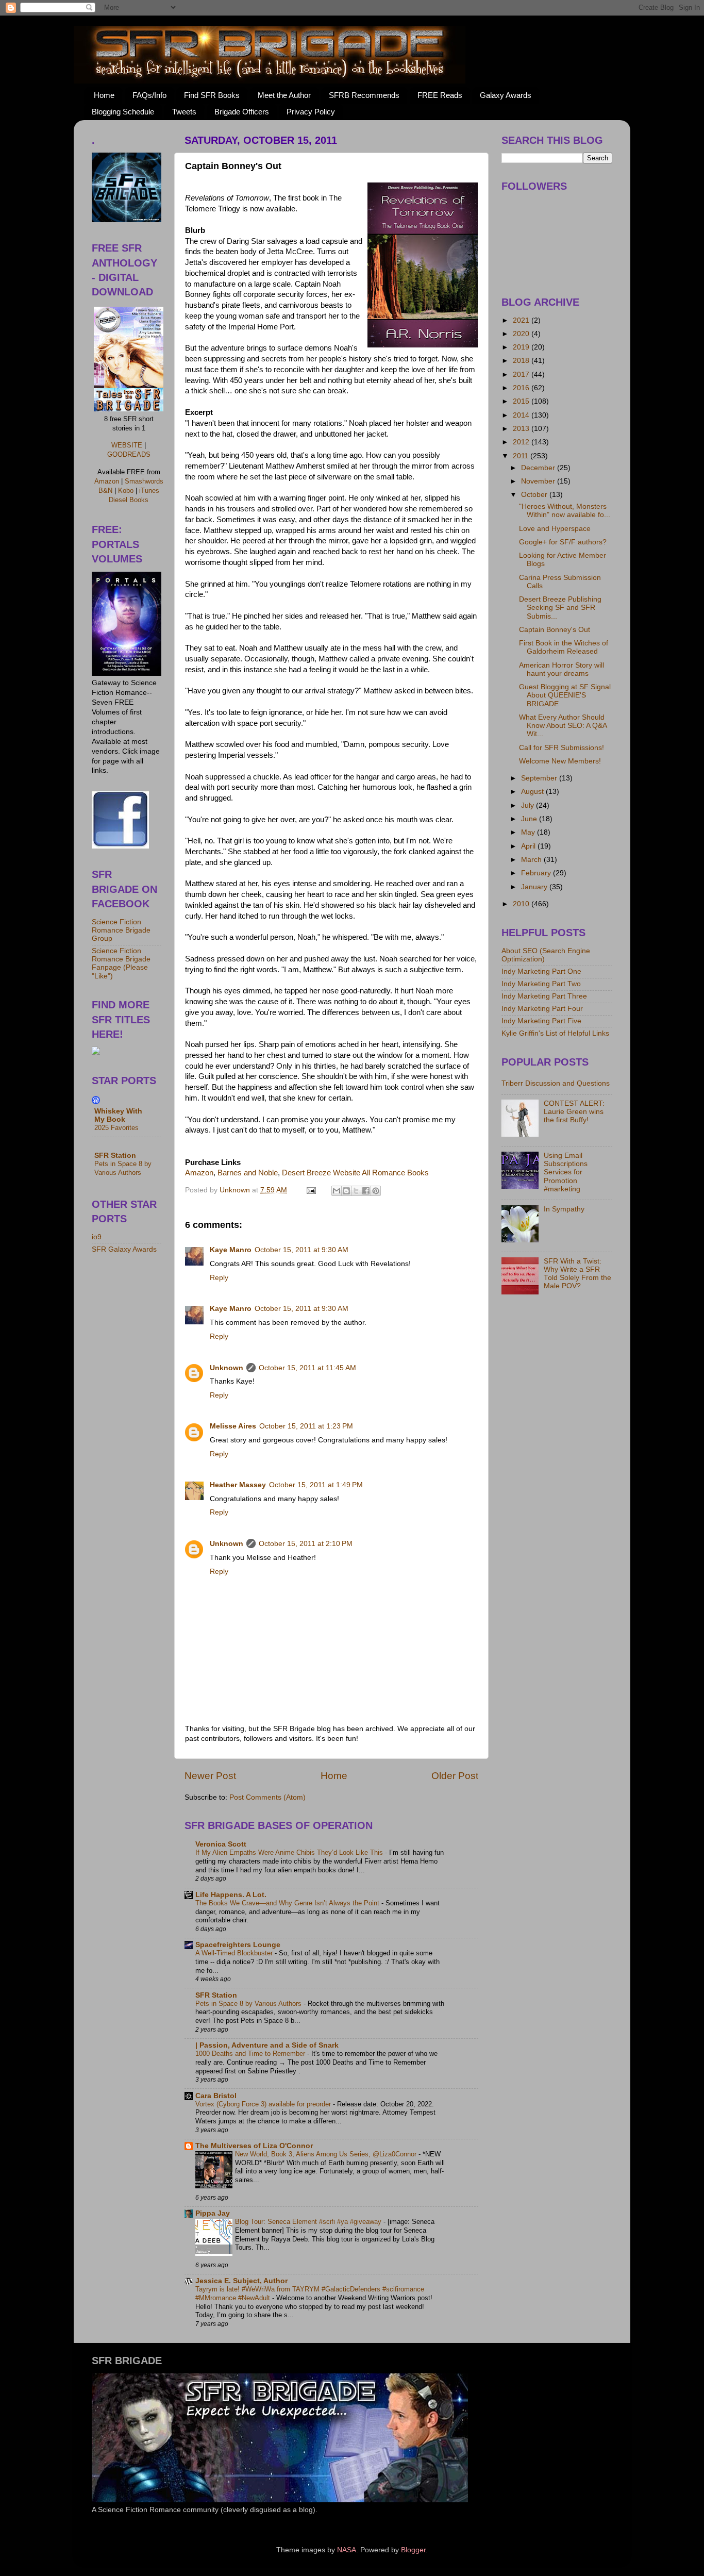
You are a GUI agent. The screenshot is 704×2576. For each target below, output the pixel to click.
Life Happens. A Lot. (231, 1895)
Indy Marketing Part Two (541, 984)
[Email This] (337, 1191)
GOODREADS (129, 454)
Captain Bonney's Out (555, 630)
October (535, 495)
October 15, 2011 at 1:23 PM (306, 1426)
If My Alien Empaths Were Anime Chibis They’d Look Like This (290, 1852)
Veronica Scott (221, 1844)
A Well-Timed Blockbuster (235, 1953)
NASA (347, 2550)
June (530, 819)
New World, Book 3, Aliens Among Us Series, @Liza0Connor (327, 2154)
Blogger (413, 2550)
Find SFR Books (212, 95)
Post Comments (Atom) (267, 1797)
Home (104, 95)
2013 (522, 429)
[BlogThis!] (346, 1191)
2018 (522, 361)
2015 (522, 401)
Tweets (184, 112)
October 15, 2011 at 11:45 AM (307, 1368)
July (529, 805)
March (532, 860)
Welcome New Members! (560, 761)
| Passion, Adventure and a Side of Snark (267, 2045)
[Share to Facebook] (366, 1191)
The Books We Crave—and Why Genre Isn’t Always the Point (288, 1903)
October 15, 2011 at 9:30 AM (301, 1250)
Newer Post (210, 1776)
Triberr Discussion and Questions (556, 1083)
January (535, 887)
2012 (522, 442)
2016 (522, 388)
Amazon (199, 1173)
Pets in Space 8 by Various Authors (249, 2004)
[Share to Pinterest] (376, 1191)
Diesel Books (129, 500)
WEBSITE (127, 445)
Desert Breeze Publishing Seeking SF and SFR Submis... (560, 608)
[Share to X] (356, 1191)
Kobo (126, 491)
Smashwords (144, 481)
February (537, 873)
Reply (219, 1278)
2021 (522, 320)
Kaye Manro (231, 1250)
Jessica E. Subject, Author (241, 2281)
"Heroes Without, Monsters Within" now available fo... (565, 511)
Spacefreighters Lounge (238, 1945)
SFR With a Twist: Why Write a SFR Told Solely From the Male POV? (577, 1274)
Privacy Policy (311, 112)
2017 (522, 375)
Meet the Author (284, 95)
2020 (522, 334)
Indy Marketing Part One (541, 971)
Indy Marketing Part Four (542, 1009)
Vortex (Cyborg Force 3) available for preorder (264, 2104)
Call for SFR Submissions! (561, 748)
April (529, 846)
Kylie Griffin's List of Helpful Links (555, 1033)
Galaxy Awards (506, 95)
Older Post (455, 1776)
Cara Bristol (216, 2096)
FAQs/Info (149, 95)
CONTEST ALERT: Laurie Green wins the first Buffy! (574, 1112)
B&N (105, 491)
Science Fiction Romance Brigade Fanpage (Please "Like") (121, 963)
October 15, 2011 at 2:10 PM (306, 1544)
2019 (522, 347)
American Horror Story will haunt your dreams (561, 669)
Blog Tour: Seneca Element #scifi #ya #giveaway (309, 2222)
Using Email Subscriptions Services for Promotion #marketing (566, 1172)
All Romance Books (395, 1173)
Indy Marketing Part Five (541, 1021)
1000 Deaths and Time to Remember (251, 2054)
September (540, 778)
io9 (97, 1237)
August (533, 792)
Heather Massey (238, 1485)
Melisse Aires (233, 1426)
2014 (522, 415)
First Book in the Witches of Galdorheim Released (564, 647)
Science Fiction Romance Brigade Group (121, 930)
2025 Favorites (116, 1128)
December (539, 468)
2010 (522, 904)
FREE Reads (440, 95)
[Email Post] (311, 1190)
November (539, 481)
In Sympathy (564, 1209)
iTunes (149, 491)
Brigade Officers (242, 112)
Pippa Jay (213, 2213)
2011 (522, 456)
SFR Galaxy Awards (124, 1249)
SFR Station (216, 1995)
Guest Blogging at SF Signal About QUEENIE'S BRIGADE (565, 695)
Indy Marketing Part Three (544, 996)
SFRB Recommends (364, 95)
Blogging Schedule (123, 112)
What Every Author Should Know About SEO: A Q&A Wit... (563, 726)
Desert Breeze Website (321, 1173)
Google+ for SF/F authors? (563, 542)
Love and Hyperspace (555, 529)
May (529, 832)
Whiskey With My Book (118, 1115)
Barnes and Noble (248, 1173)
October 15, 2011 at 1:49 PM (316, 1485)
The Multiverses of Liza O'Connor (254, 2146)
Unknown (227, 1368)
